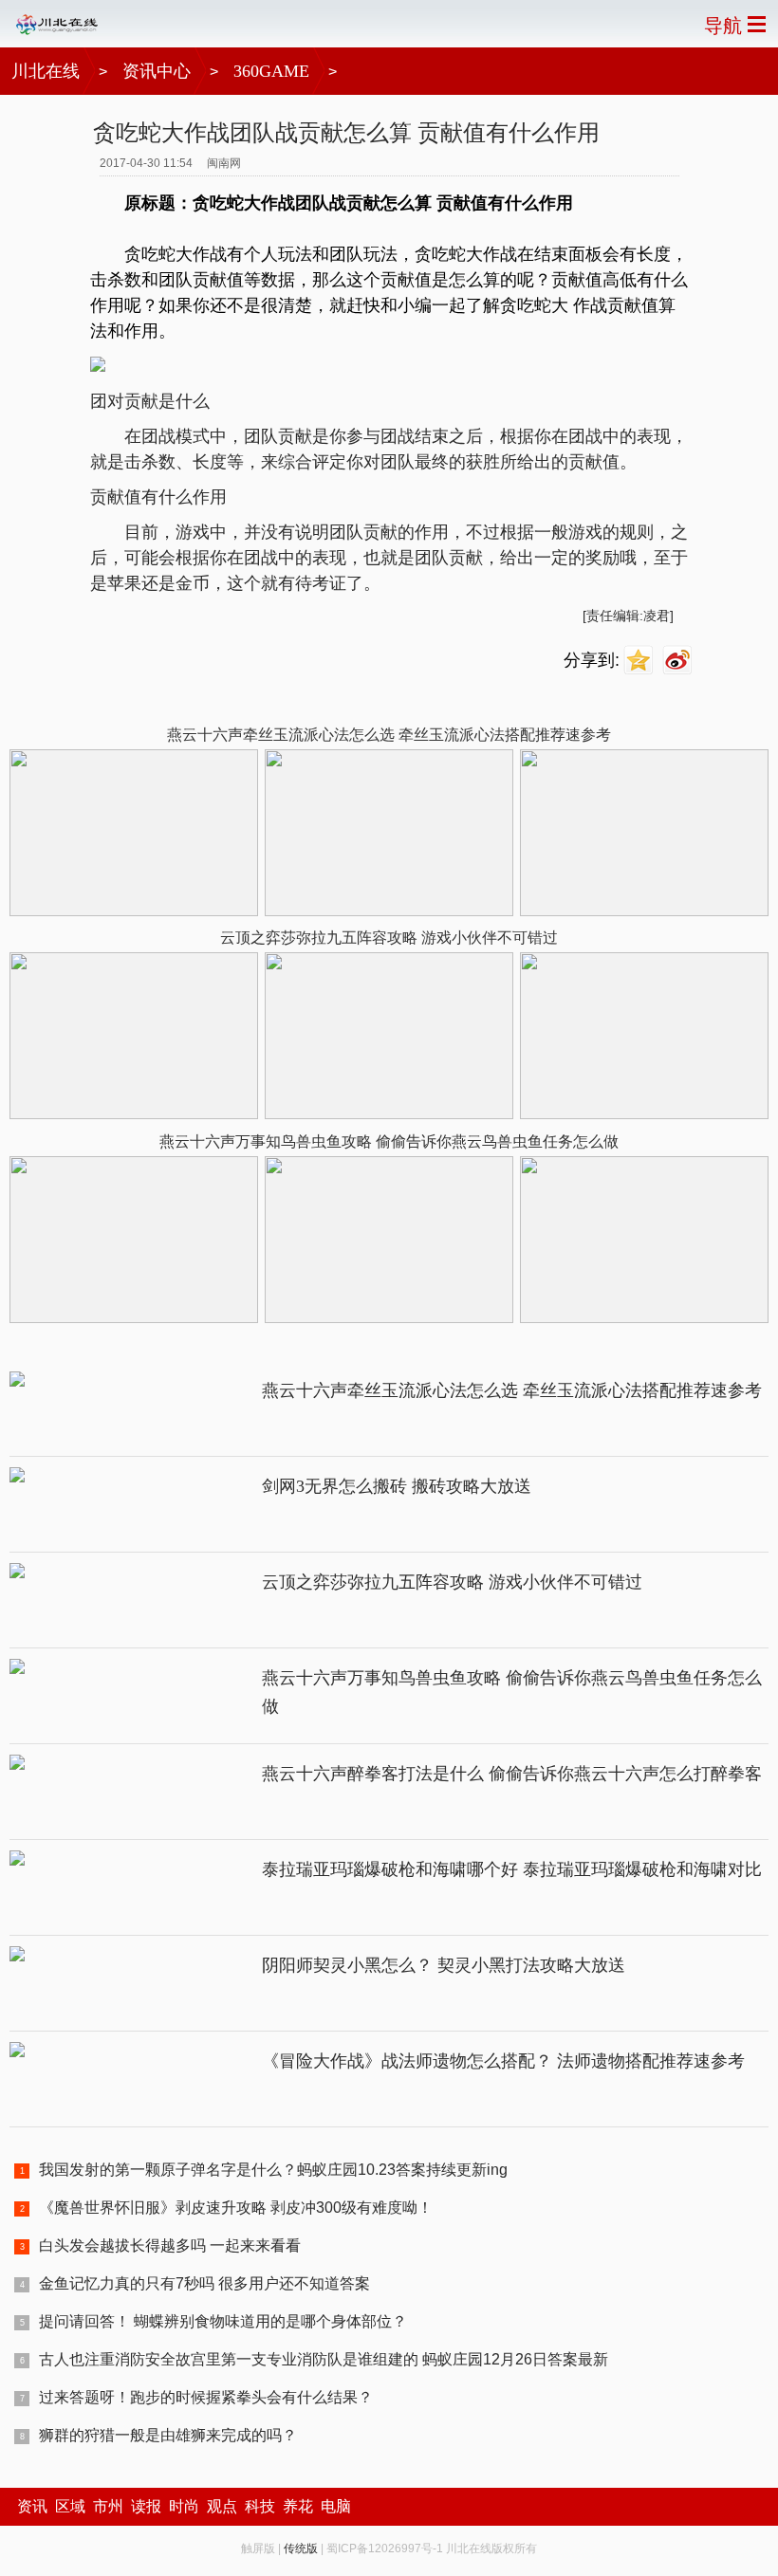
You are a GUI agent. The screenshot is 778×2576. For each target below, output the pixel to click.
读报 (146, 2506)
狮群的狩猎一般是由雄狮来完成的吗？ (168, 2435)
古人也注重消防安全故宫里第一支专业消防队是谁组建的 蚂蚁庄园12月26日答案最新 (324, 2359)
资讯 (32, 2506)
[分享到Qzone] (641, 661)
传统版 (301, 2548)
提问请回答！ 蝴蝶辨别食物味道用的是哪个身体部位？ (223, 2321)
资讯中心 (157, 71)
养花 (298, 2506)
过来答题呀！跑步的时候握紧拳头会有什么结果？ (206, 2397)
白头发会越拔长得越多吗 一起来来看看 (170, 2245)
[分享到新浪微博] (680, 661)
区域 (70, 2506)
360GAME (271, 71)
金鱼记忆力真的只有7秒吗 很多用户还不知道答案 (204, 2283)
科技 (260, 2506)
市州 (108, 2506)
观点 (222, 2506)
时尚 (184, 2506)
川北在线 (46, 71)
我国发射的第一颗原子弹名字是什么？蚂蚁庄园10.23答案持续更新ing (273, 2170)
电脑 (336, 2506)
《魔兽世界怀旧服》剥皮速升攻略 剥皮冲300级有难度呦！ (236, 2208)
